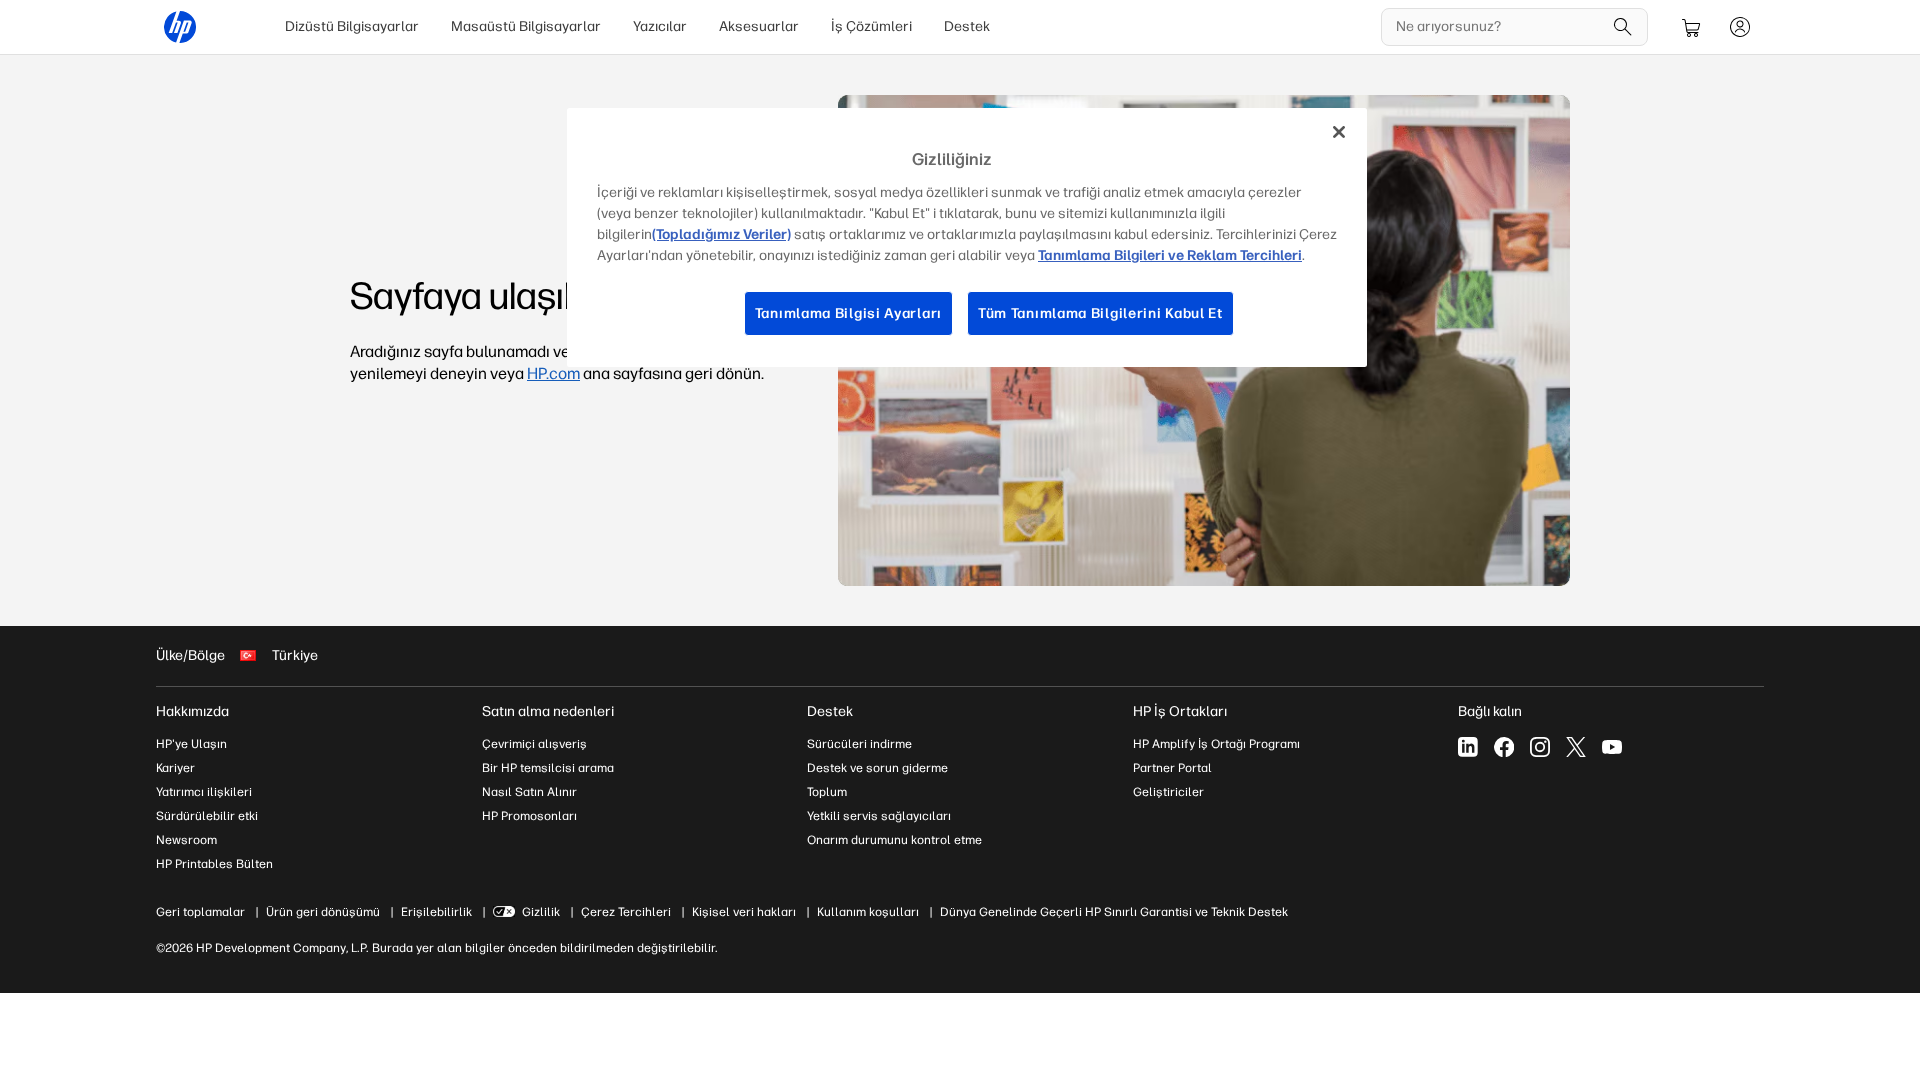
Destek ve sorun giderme (877, 768)
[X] (1576, 747)
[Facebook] (1504, 747)
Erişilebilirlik (436, 912)
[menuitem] (352, 27)
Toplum (827, 792)
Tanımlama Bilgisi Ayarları (848, 313)
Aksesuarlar (759, 26)
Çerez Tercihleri (626, 912)
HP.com (553, 373)
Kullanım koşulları (868, 912)
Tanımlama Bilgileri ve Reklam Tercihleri (1170, 255)
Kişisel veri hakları (744, 912)
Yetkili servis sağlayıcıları (879, 816)
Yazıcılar (660, 26)
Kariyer (175, 768)
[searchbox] (1499, 27)
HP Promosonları (529, 816)
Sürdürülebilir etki (207, 816)
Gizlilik (541, 912)
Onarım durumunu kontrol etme (894, 840)
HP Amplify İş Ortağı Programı (1216, 744)
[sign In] (1740, 27)
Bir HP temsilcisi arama (548, 768)
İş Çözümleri (871, 26)
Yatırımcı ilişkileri (204, 792)
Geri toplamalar (200, 912)
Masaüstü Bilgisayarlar (526, 26)
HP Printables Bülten (214, 864)
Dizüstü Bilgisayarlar (352, 26)
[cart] (1692, 27)
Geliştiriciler (1168, 792)
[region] (967, 237)
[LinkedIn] (1468, 747)
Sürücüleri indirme (859, 744)
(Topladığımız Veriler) (721, 234)
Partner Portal (1172, 768)
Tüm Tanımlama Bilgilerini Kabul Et (1100, 313)
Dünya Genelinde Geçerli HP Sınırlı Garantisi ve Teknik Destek (1114, 912)
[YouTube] (1612, 747)
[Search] (1623, 27)
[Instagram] (1540, 747)
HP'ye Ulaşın (191, 744)
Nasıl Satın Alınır (529, 792)
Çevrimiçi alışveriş (534, 744)
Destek (967, 26)
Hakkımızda (192, 711)
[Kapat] (1339, 132)
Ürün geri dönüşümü (323, 912)
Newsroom (186, 840)
